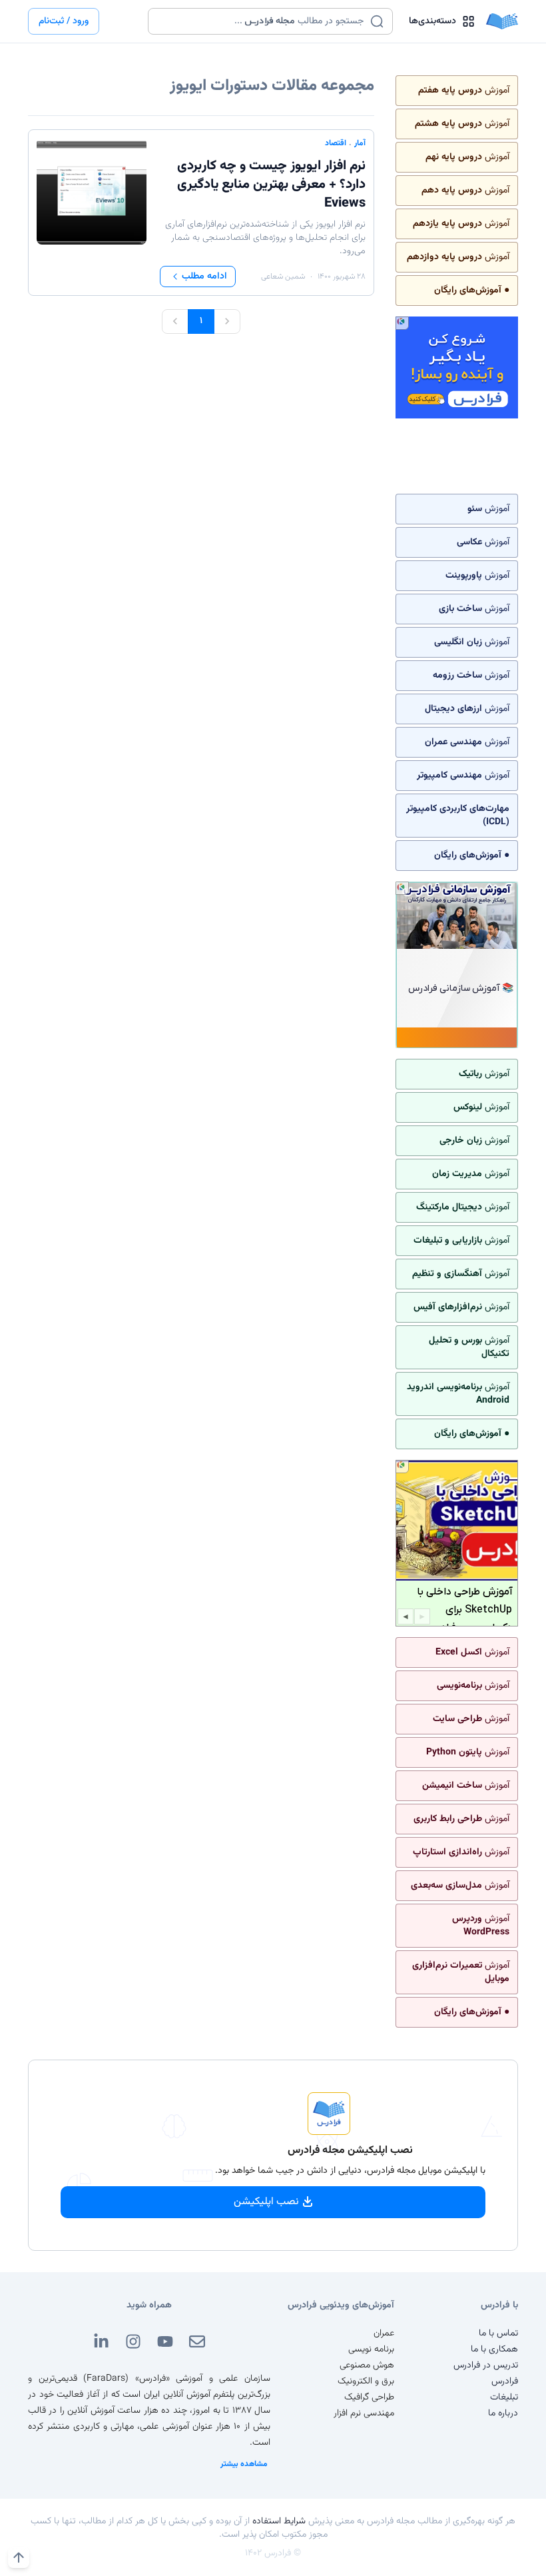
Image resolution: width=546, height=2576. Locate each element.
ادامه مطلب (204, 277)
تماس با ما (498, 2333)
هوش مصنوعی (367, 2365)
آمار (360, 143)
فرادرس (505, 2381)
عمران (384, 2333)
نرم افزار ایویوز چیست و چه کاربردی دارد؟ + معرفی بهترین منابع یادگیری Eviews (271, 185)
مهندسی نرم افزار (364, 2413)
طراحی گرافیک (369, 2397)
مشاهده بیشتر (244, 2464)
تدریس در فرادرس (486, 2365)
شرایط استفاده (279, 2521)
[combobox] (262, 21)
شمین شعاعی (283, 277)
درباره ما (503, 2413)
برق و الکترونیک (366, 2381)
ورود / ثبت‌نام (64, 21)
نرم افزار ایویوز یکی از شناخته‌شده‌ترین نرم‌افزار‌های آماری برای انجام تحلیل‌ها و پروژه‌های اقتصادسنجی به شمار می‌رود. (265, 238)
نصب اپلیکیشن (266, 2202)
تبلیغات (504, 2397)
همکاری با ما (494, 2349)
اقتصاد (336, 143)
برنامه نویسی (371, 2349)
